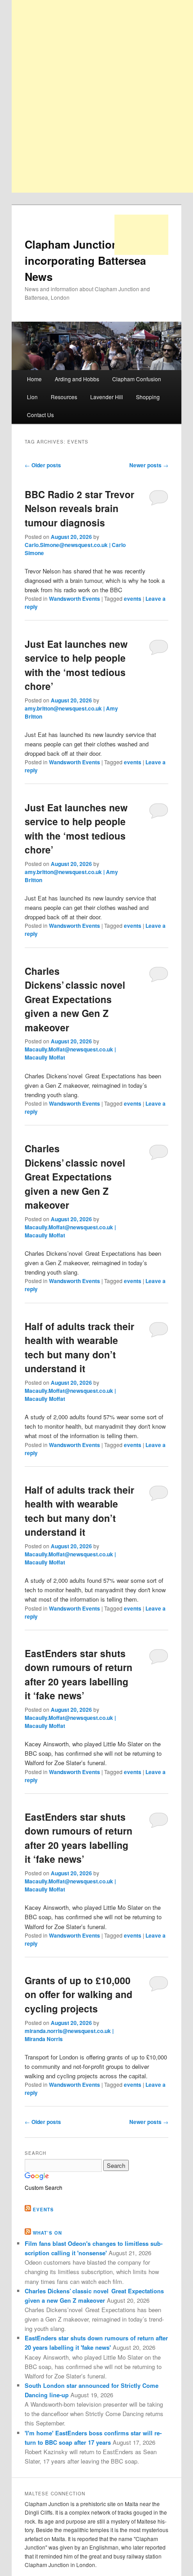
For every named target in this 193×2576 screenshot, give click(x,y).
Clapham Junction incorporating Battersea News (85, 260)
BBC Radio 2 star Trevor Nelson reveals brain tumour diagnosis (79, 508)
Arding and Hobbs (77, 379)
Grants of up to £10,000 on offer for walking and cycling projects (79, 1994)
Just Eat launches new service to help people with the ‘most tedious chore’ (76, 665)
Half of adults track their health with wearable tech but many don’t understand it (79, 1347)
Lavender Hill (107, 397)
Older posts (43, 465)
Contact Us (40, 415)
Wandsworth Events (75, 599)
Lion (32, 397)
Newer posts (149, 465)
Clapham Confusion (137, 379)
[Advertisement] (141, 235)
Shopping (148, 397)
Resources (64, 397)
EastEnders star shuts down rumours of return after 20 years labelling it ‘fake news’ (79, 1674)
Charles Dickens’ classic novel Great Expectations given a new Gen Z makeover (76, 999)
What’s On (47, 2233)
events (133, 599)
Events (43, 2210)
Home (34, 379)
